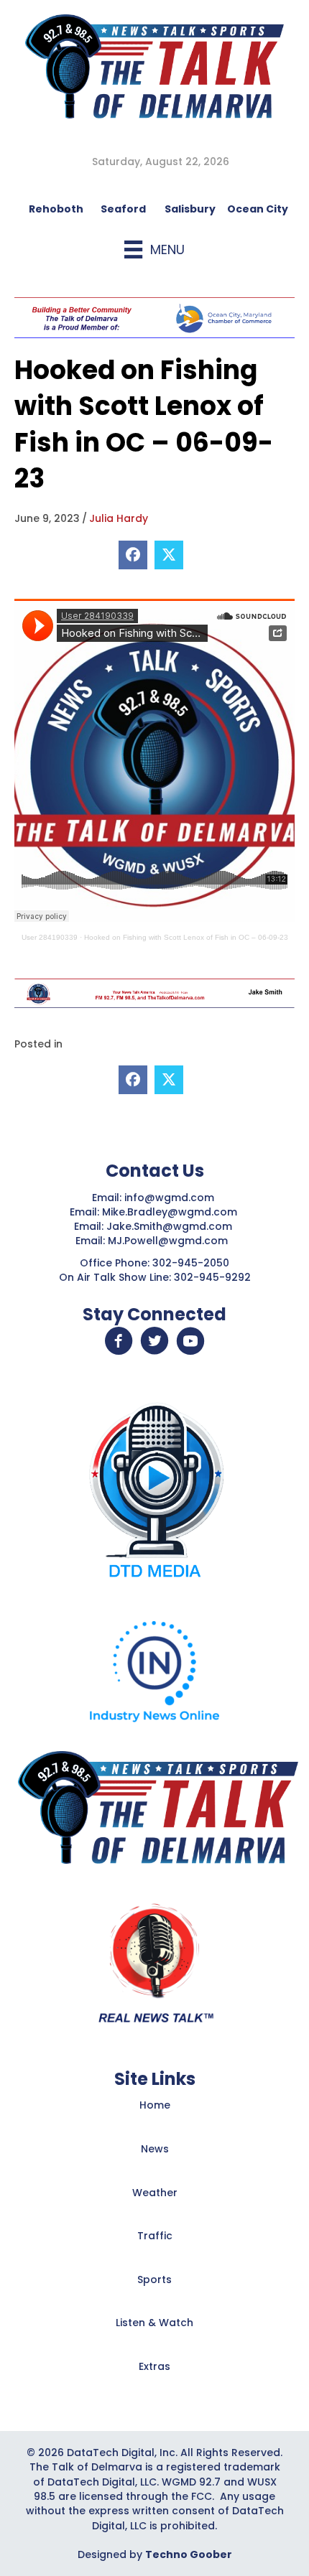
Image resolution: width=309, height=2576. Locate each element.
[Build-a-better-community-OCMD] (154, 317)
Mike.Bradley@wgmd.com (170, 1212)
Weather (155, 2193)
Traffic (155, 2236)
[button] (119, 1341)
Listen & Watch (154, 2323)
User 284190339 (50, 937)
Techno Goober (189, 2554)
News (155, 2149)
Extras (154, 2366)
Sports (154, 2279)
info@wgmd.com (171, 1198)
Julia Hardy (119, 518)
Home (155, 2105)
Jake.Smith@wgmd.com (171, 1226)
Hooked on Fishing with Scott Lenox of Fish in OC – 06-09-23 (186, 937)
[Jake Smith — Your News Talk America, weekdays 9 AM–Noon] (154, 992)
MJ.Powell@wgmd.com (171, 1241)
